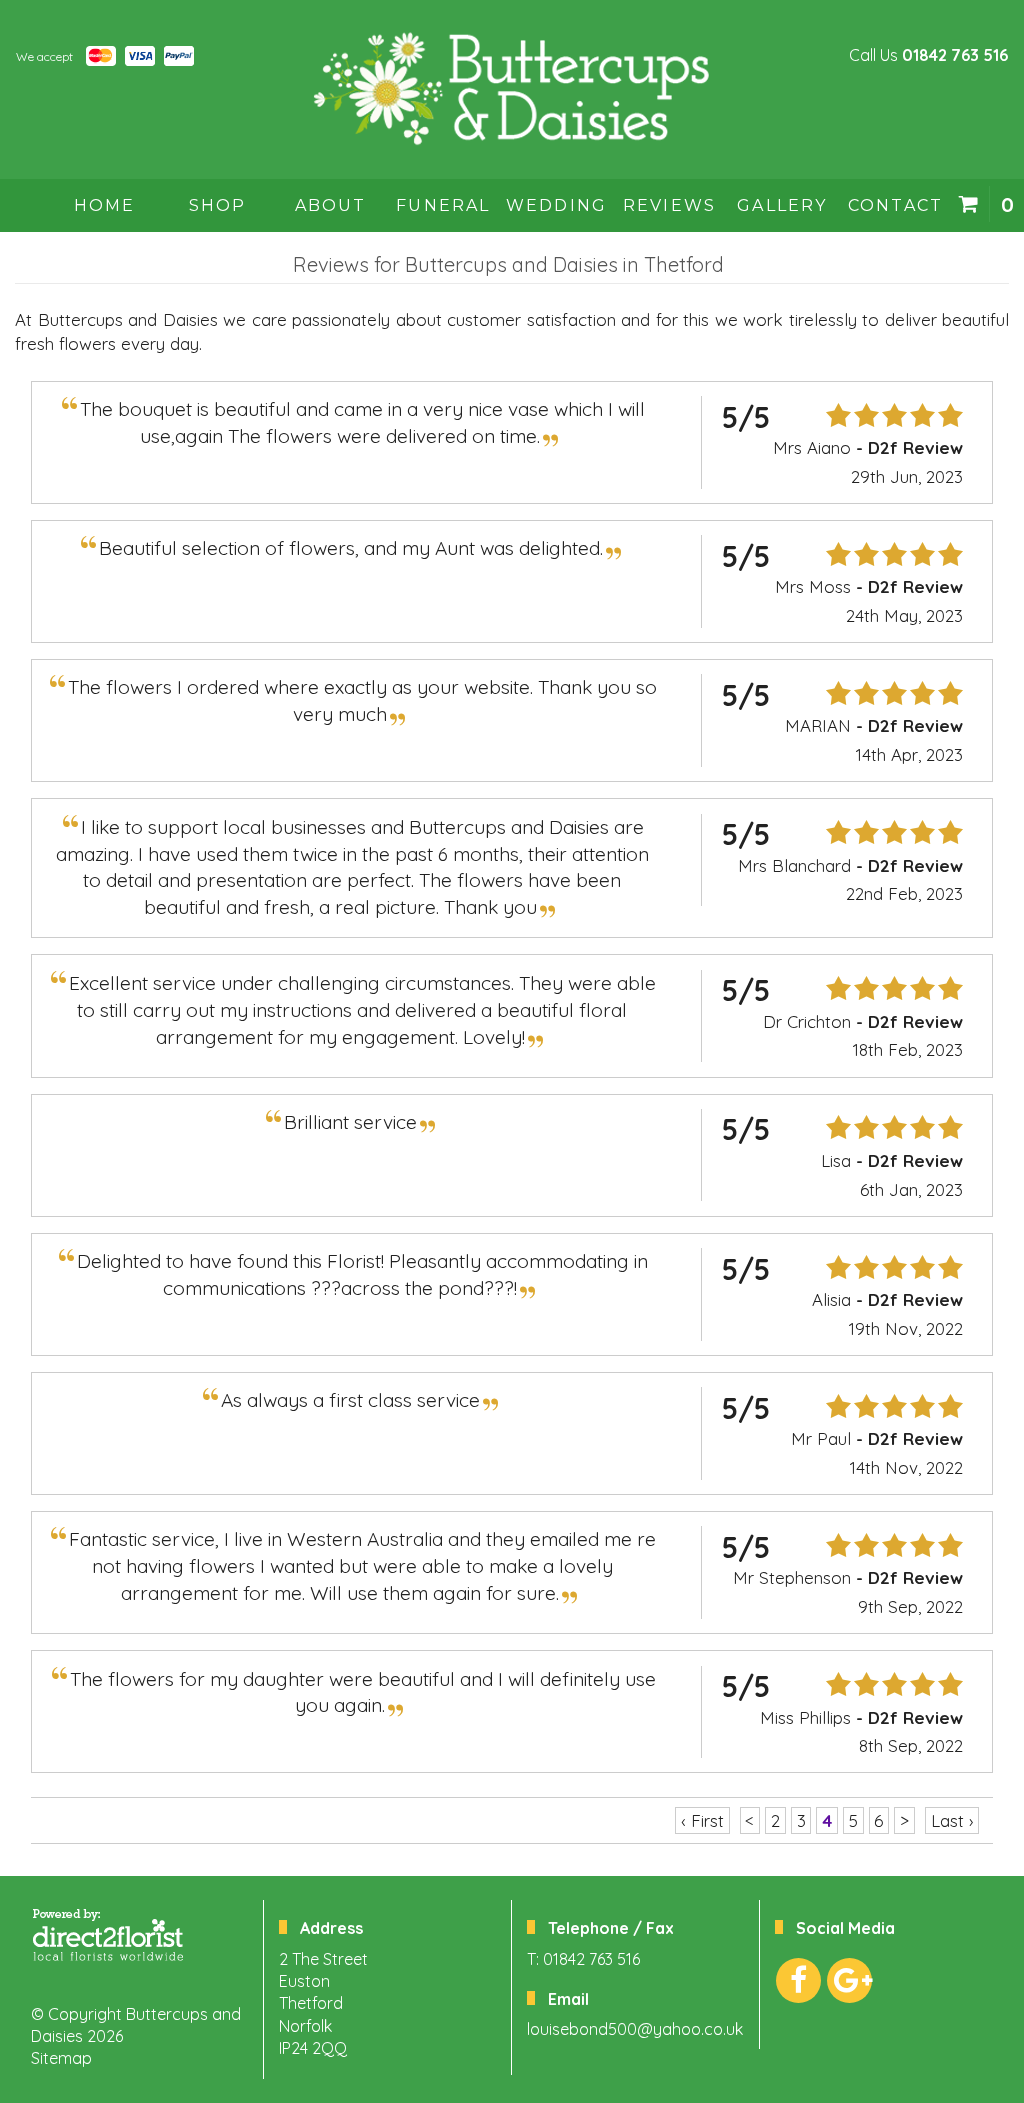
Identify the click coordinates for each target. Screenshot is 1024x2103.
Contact (895, 205)
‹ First (702, 1820)
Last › (952, 1820)
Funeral (443, 205)
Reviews (669, 205)
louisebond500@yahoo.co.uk (635, 2029)
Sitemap (61, 2058)
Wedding (556, 205)
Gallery (782, 205)
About (331, 205)
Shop (218, 205)
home (105, 205)
